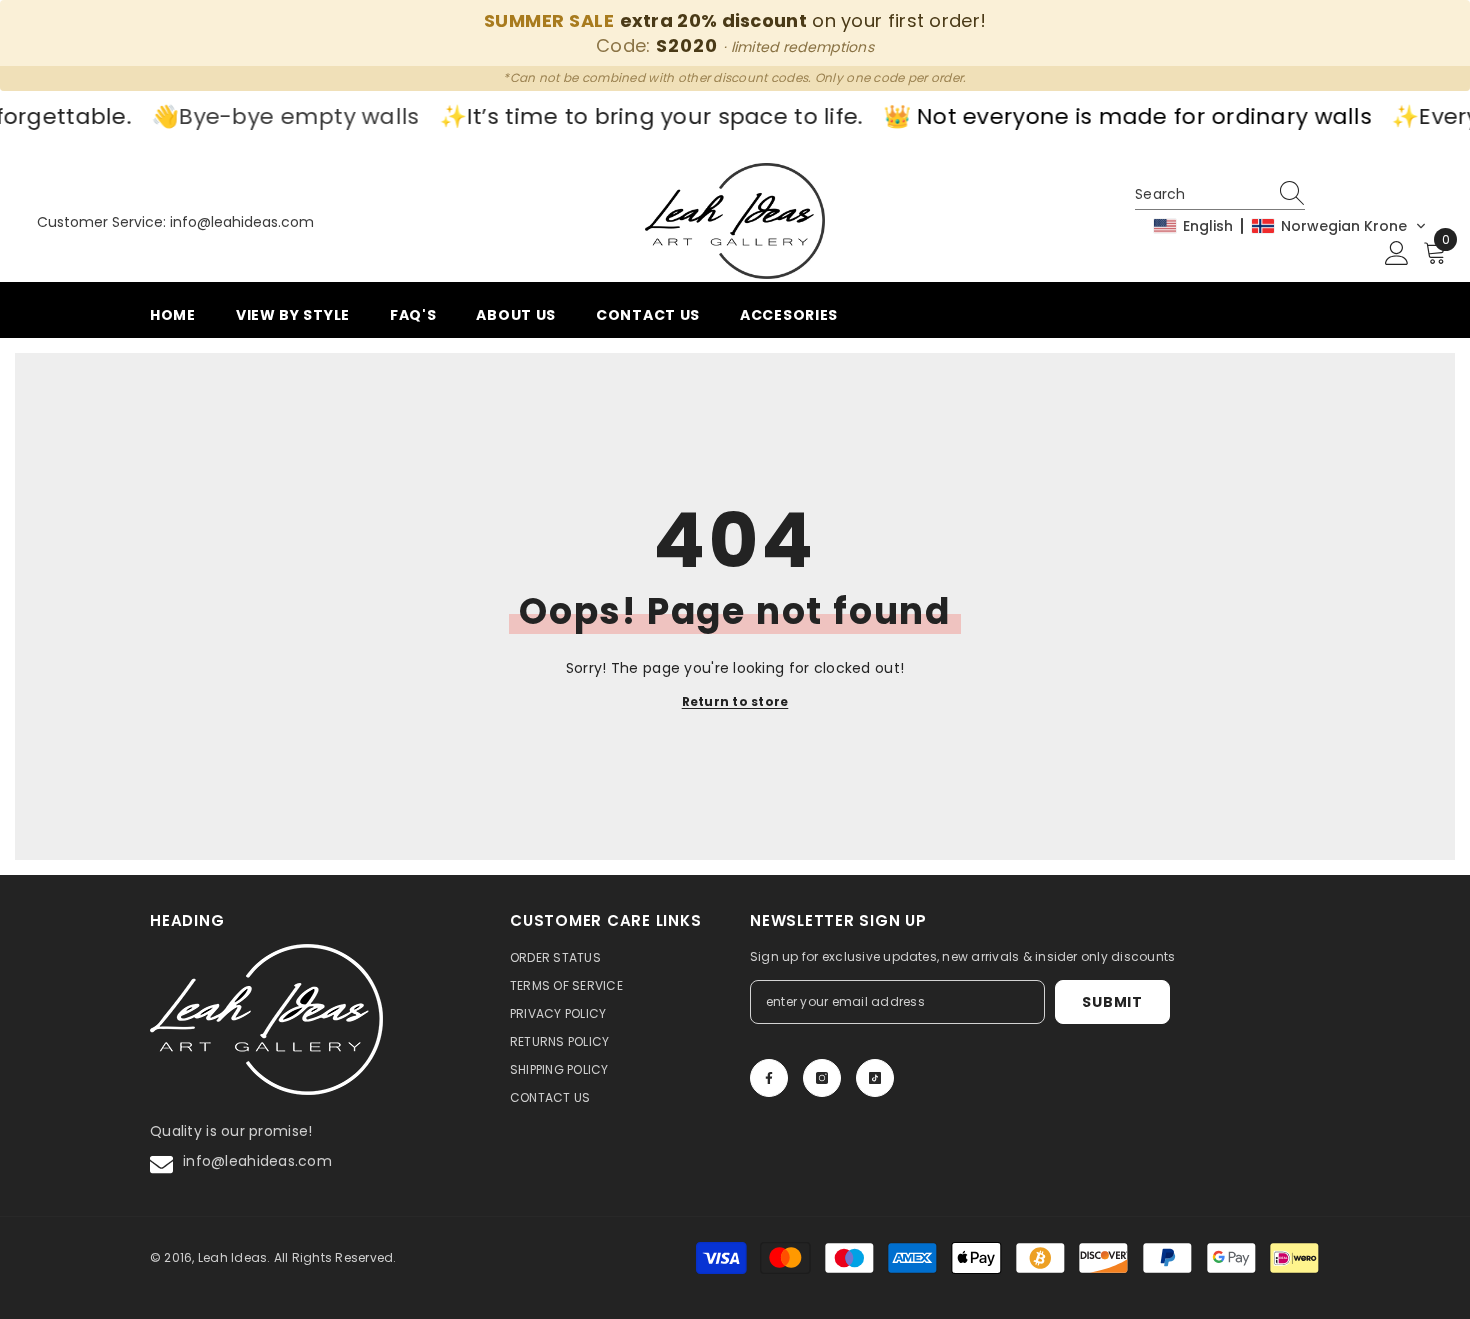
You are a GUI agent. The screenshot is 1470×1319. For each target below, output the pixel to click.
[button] (1290, 226)
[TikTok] (875, 1078)
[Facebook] (769, 1078)
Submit (1112, 1002)
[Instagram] (822, 1078)
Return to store (735, 702)
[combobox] (1201, 194)
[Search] (1295, 194)
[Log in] (1397, 254)
